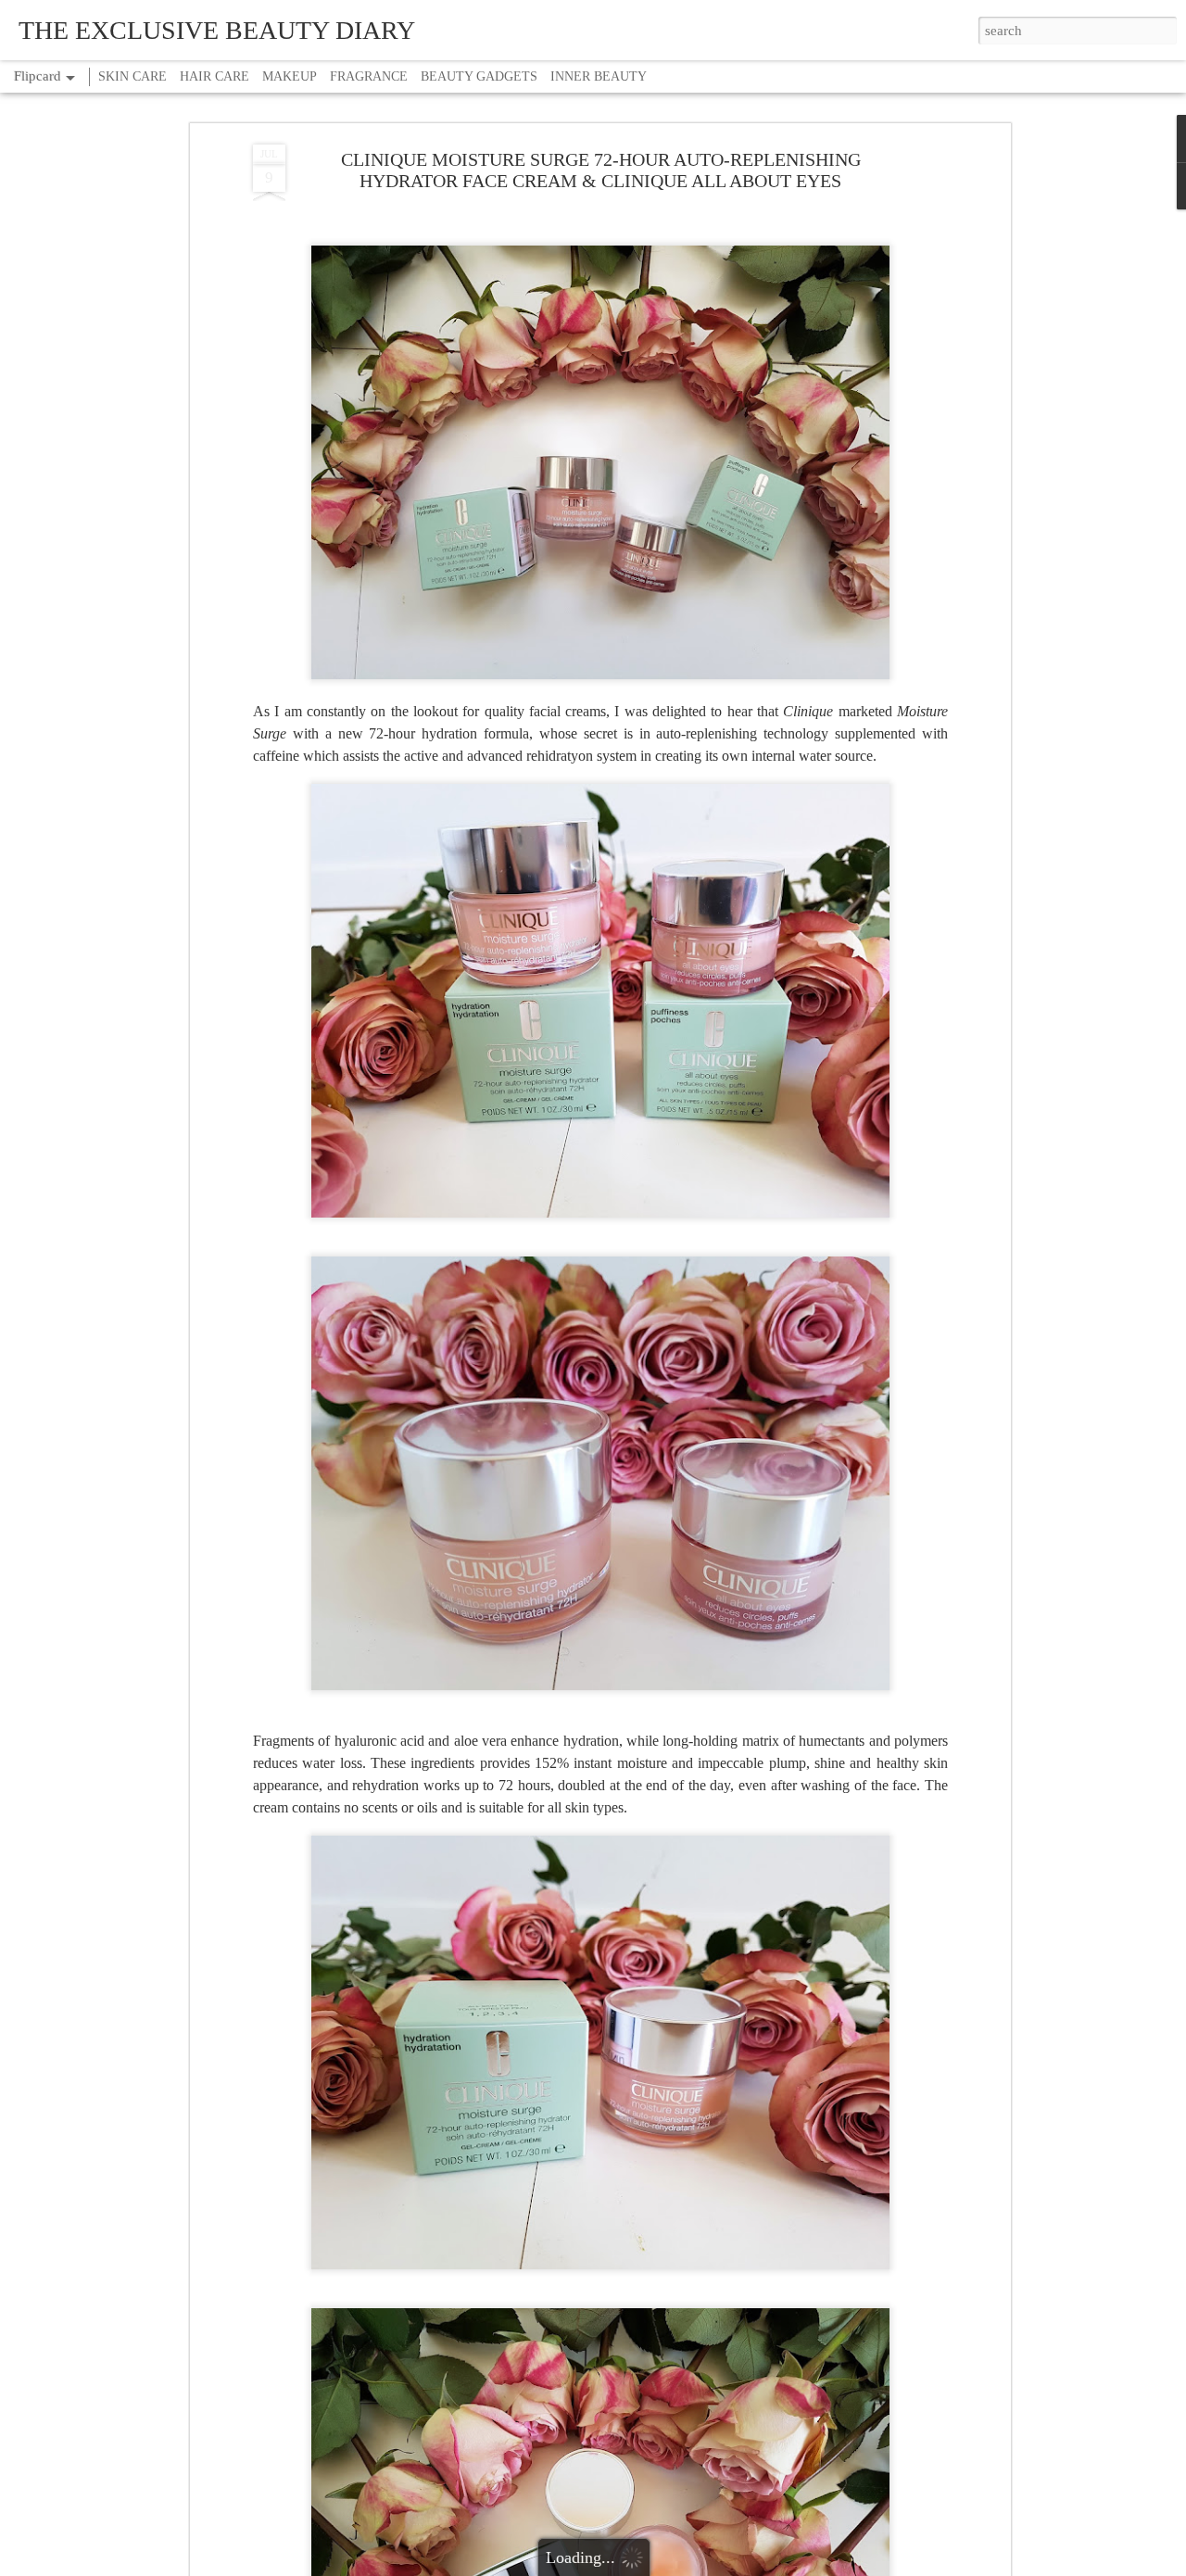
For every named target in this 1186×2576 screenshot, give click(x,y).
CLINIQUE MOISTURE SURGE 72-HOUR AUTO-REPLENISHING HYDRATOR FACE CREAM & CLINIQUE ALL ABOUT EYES (601, 170)
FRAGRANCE (369, 76)
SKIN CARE (132, 76)
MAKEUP (290, 76)
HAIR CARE (214, 76)
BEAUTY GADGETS (479, 76)
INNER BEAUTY (599, 76)
